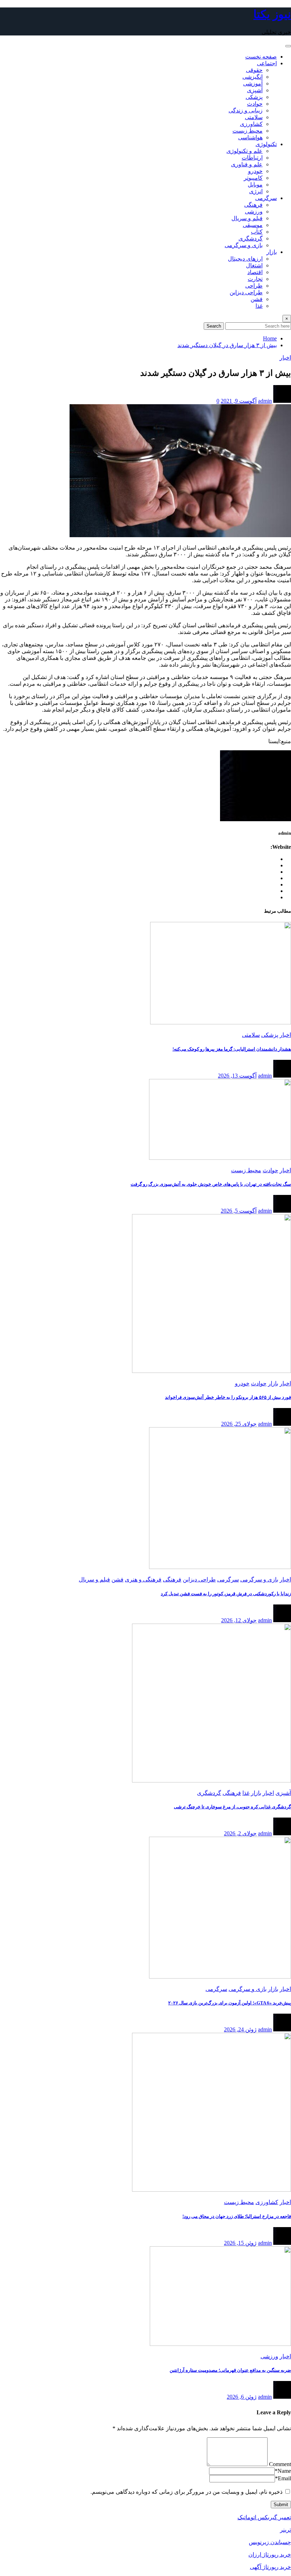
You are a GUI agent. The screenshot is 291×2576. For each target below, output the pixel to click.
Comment (280, 2464)
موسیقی (253, 225)
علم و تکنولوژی (245, 151)
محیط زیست (248, 131)
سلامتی (254, 117)
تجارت (255, 279)
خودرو (255, 171)
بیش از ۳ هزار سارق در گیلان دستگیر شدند (227, 345)
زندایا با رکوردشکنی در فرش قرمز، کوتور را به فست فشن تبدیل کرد (226, 1594)
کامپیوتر (253, 178)
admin (265, 401)
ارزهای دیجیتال (245, 259)
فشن (257, 299)
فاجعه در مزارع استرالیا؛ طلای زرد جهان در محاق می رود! (237, 2216)
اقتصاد (255, 272)
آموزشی (253, 84)
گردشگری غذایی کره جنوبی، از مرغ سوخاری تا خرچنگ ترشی (232, 1807)
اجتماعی (267, 63)
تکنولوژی (266, 144)
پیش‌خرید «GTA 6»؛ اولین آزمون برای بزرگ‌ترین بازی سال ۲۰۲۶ (230, 2003)
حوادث (255, 104)
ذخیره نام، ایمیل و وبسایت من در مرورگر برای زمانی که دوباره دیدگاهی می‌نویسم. (186, 2492)
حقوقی (254, 70)
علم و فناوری (247, 164)
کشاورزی (251, 124)
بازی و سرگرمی (244, 245)
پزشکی (254, 97)
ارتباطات (252, 158)
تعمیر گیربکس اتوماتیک (264, 2517)
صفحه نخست (261, 57)
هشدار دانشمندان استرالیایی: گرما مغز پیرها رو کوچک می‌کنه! (232, 1049)
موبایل (255, 185)
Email (283, 2478)
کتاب (257, 232)
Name (283, 2471)
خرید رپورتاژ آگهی (270, 2567)
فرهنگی (253, 205)
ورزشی (254, 212)
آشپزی (255, 90)
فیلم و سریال (247, 218)
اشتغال (254, 265)
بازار (272, 252)
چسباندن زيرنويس (270, 2542)
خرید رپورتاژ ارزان (270, 2555)
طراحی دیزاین (246, 292)
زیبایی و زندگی (246, 110)
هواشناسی (250, 137)
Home (270, 338)
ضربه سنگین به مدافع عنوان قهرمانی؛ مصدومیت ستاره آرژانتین (230, 2370)
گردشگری (251, 238)
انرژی (256, 191)
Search (214, 326)
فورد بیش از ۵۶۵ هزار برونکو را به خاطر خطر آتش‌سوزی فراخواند (228, 1397)
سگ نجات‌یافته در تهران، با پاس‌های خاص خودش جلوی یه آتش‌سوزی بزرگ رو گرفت (211, 1184)
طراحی (254, 286)
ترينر (285, 2530)
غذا (259, 306)
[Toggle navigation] (288, 46)
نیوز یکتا (272, 14)
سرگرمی (266, 198)
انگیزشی (252, 77)
